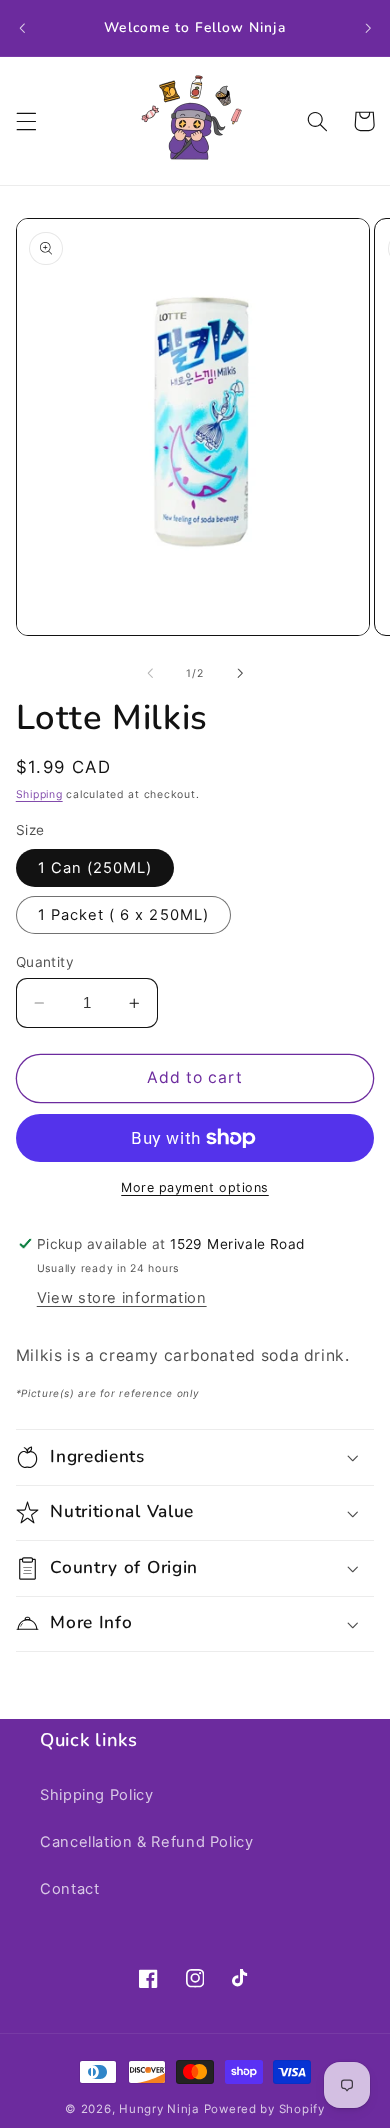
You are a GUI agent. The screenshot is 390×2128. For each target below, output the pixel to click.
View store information (122, 1298)
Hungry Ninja (159, 2109)
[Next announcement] (368, 28)
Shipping (39, 794)
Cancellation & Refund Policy (147, 1842)
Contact (69, 1889)
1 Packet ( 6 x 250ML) (123, 915)
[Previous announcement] (22, 28)
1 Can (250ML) (95, 868)
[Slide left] (150, 674)
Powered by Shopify (264, 2109)
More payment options (195, 1187)
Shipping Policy (96, 1795)
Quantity (45, 962)
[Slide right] (240, 674)
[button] (26, 121)
